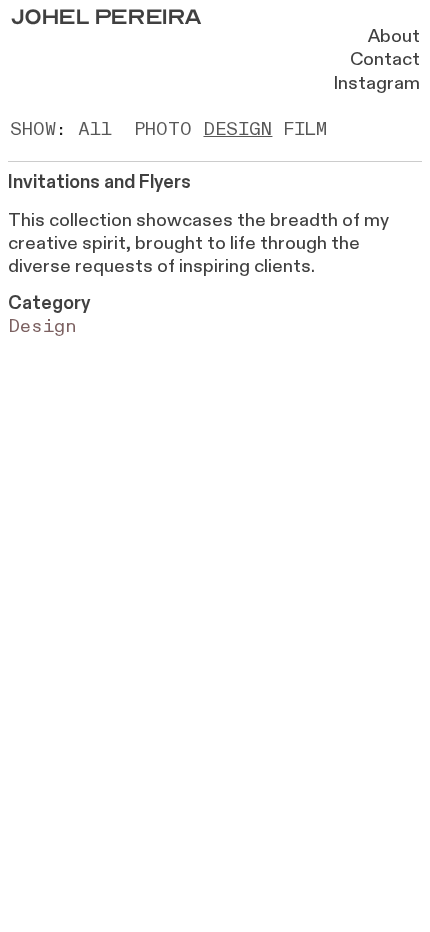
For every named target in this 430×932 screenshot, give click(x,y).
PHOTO (163, 129)
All (95, 129)
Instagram (376, 83)
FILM (305, 129)
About (394, 36)
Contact (385, 59)
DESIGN (237, 129)
